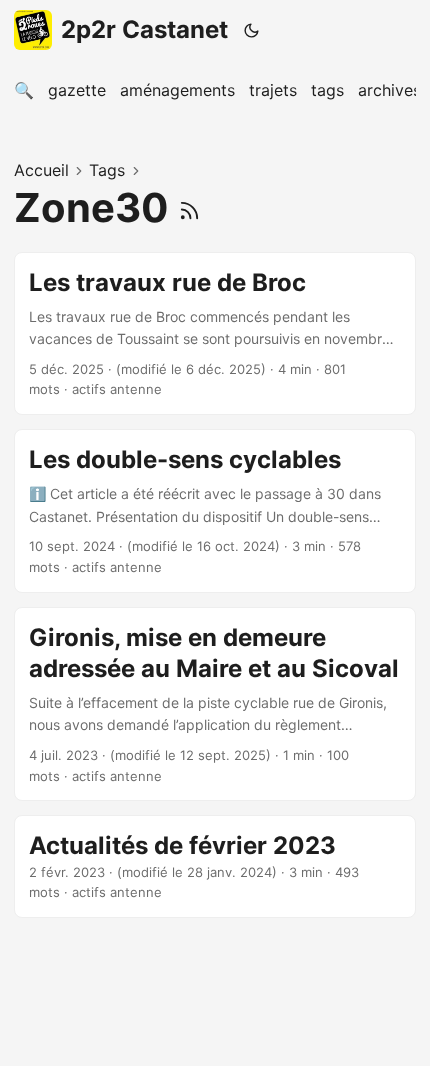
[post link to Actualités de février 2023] (215, 866)
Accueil (41, 170)
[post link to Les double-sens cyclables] (215, 511)
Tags (107, 170)
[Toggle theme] (252, 30)
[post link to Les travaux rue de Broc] (215, 334)
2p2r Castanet (144, 29)
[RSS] (189, 207)
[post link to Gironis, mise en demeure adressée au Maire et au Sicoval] (215, 704)
